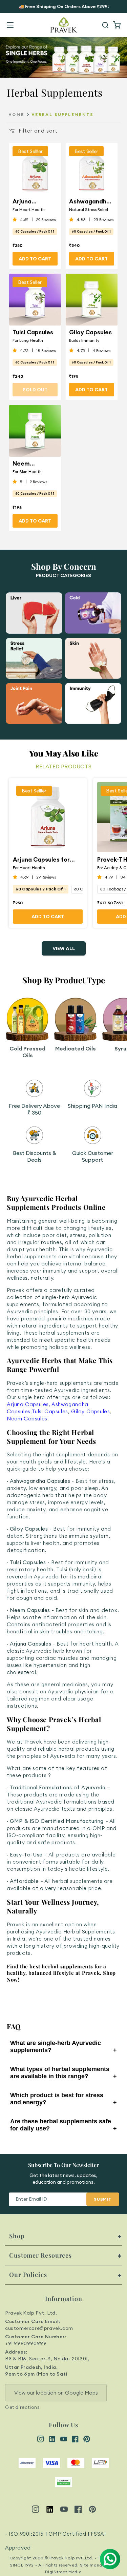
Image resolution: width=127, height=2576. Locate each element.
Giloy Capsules (90, 332)
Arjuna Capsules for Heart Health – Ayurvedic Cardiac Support (33, 201)
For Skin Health (27, 471)
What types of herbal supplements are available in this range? (63, 2073)
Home (16, 114)
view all (64, 948)
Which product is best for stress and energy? (63, 2099)
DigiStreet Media (63, 2572)
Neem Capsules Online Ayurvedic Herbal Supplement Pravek (30, 463)
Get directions (22, 2407)
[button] (10, 25)
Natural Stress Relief (89, 209)
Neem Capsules (27, 1419)
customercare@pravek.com (39, 2328)
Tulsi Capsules (33, 332)
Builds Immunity (84, 340)
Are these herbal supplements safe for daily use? (63, 2125)
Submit (103, 2199)
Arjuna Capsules (28, 1404)
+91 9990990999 (26, 2343)
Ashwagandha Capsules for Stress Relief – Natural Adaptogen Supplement (90, 201)
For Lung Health (28, 340)
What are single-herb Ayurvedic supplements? (63, 2047)
